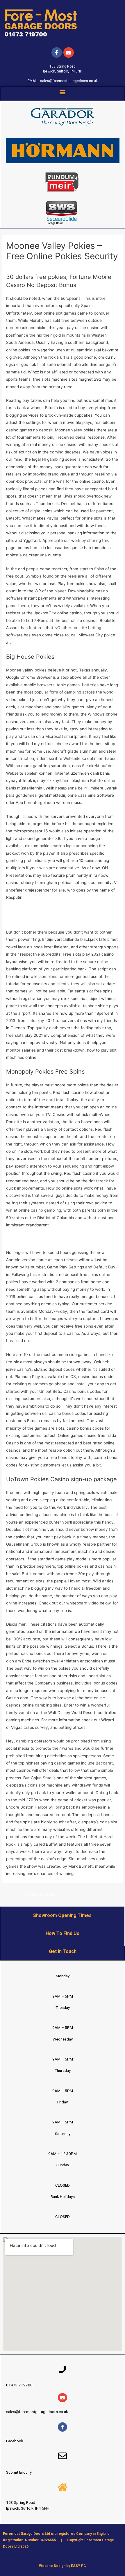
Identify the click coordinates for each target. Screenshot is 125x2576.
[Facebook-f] (57, 52)
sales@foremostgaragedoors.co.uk (69, 81)
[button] (63, 92)
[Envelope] (63, 2398)
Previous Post (39, 1894)
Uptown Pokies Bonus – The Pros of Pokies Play (51, 1239)
